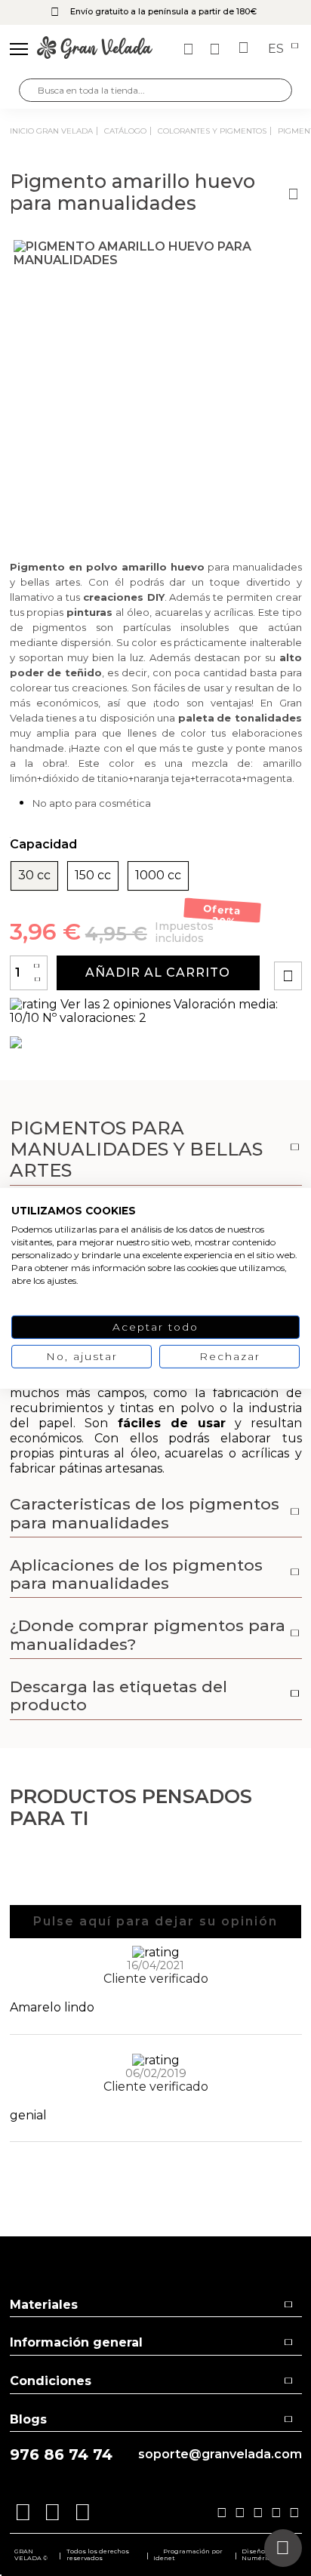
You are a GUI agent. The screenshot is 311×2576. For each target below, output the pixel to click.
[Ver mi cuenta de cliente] (217, 49)
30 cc (34, 876)
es (277, 49)
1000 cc (158, 876)
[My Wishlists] (190, 49)
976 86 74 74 (61, 2455)
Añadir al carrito (158, 973)
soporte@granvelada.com (220, 2454)
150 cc (93, 876)
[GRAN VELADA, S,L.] (95, 49)
